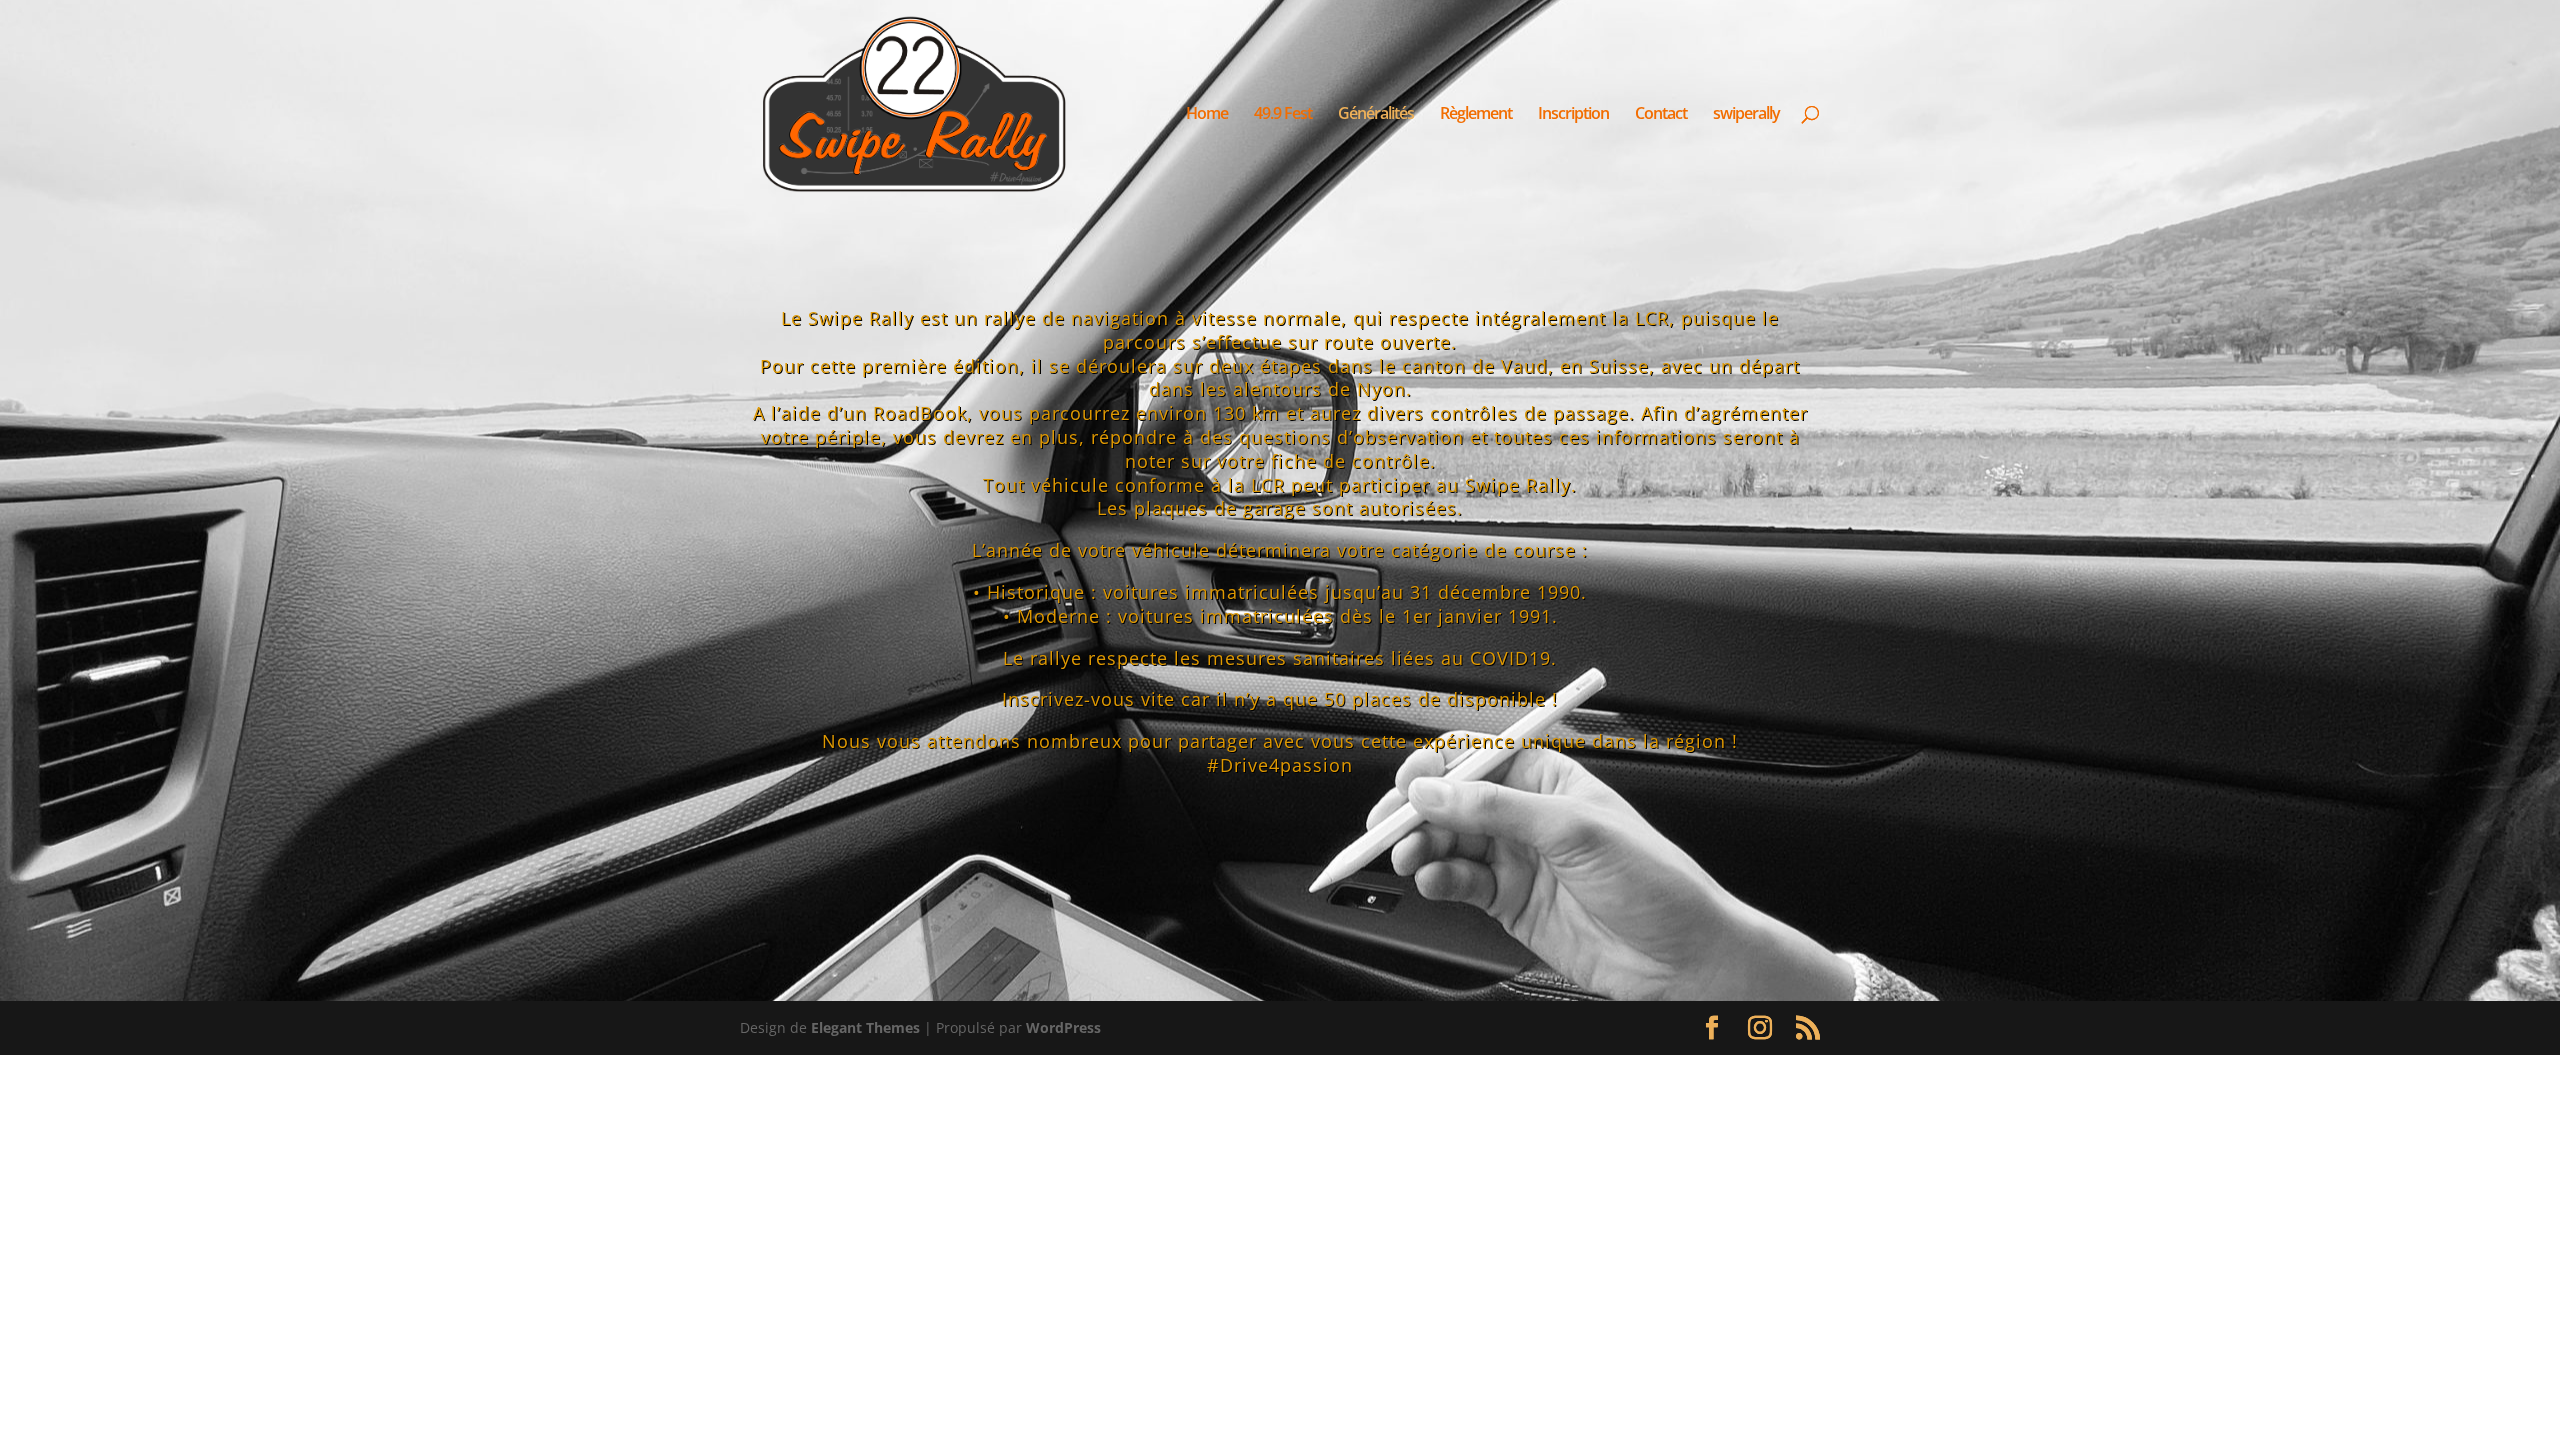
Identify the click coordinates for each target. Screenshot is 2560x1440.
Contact (1661, 115)
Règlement (1476, 115)
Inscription (1573, 115)
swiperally (1746, 115)
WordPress (1063, 1027)
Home (1207, 115)
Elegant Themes (865, 1027)
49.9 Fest (1283, 115)
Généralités (1376, 115)
